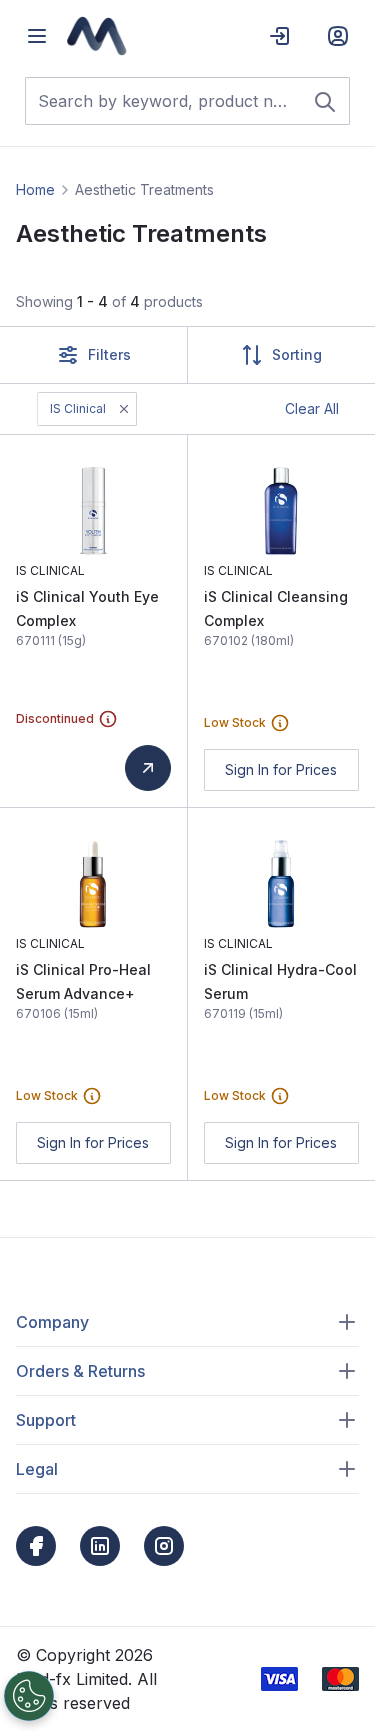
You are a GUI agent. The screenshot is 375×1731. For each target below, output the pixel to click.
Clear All (312, 408)
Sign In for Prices (281, 769)
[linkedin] (100, 1546)
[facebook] (36, 1546)
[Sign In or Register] (338, 36)
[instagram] (164, 1546)
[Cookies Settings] (29, 1696)
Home (35, 189)
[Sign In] (280, 36)
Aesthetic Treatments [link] (144, 189)
